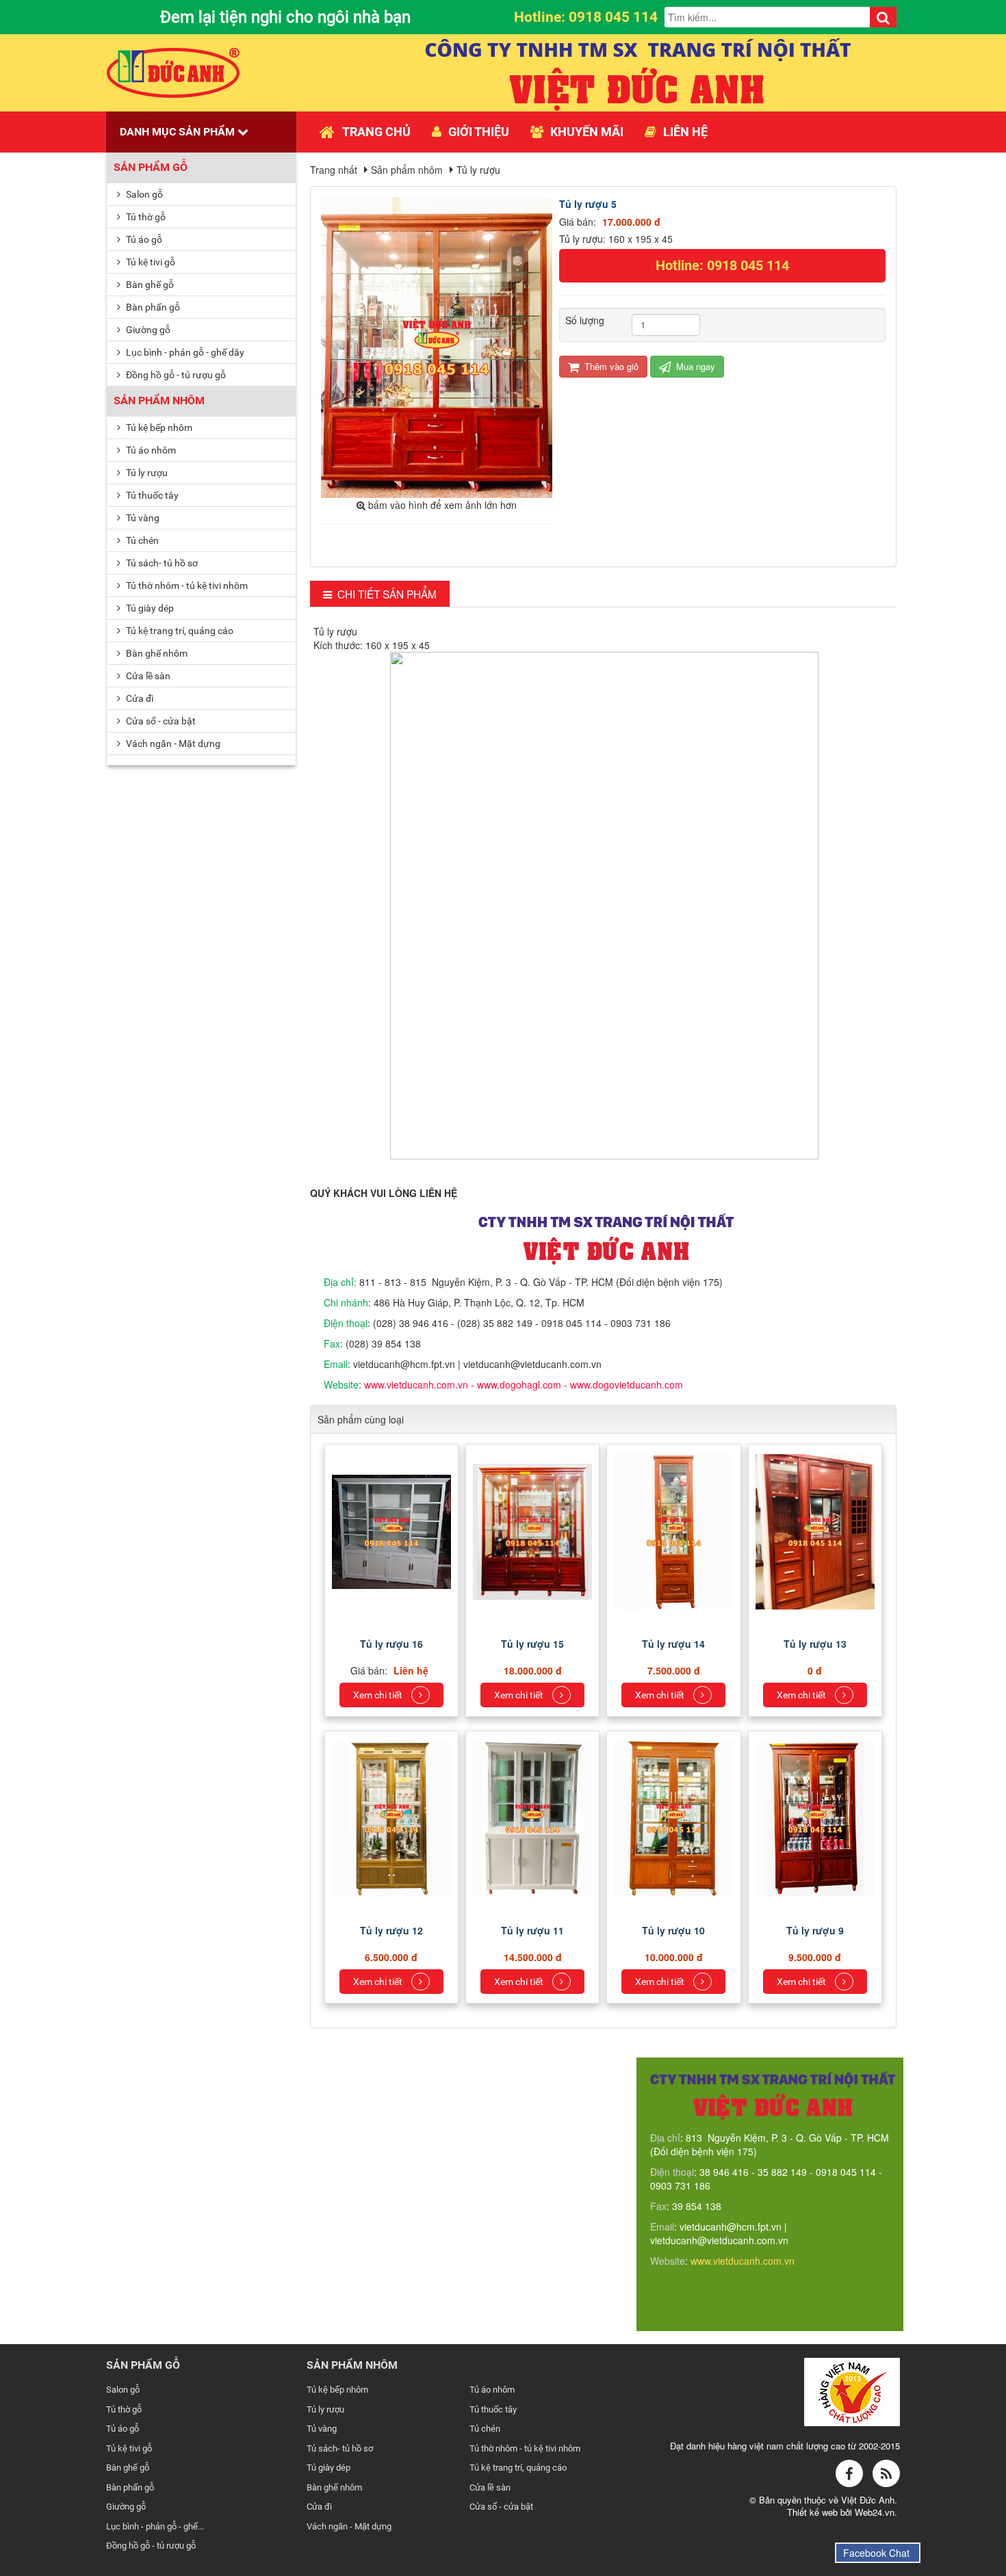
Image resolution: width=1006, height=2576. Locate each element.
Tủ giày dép (149, 608)
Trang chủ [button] (376, 132)
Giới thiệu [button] (479, 132)
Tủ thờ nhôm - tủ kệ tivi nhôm (186, 586)
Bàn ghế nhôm (156, 653)
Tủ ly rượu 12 (391, 1930)
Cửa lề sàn (147, 676)
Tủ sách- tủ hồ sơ (161, 563)
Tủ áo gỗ (143, 239)
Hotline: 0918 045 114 (722, 265)
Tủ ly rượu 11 (532, 1930)
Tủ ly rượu (146, 473)
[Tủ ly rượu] (393, 1530)
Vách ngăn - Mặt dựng (172, 744)
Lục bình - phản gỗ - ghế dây (184, 352)
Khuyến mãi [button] (587, 132)
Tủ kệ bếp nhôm (158, 428)
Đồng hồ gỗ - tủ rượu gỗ (175, 375)
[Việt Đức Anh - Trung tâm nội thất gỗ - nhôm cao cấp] (173, 71)
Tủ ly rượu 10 (673, 1930)
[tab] (380, 594)
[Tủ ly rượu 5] (438, 346)
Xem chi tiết (379, 1695)
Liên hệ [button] (685, 132)
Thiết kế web (814, 2512)
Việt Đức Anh (868, 2500)
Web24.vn (875, 2512)
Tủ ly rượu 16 (391, 1644)
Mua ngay (694, 366)
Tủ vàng (142, 518)
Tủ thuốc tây (151, 495)
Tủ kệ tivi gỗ (150, 262)
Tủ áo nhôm (150, 450)
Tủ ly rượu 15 (532, 1644)
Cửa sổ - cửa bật (160, 721)
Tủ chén (141, 540)
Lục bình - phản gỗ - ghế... (155, 2526)
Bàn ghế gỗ (149, 285)
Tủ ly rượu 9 (815, 1930)
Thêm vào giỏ (610, 366)
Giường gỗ (147, 330)
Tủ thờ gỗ (145, 217)
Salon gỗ (143, 194)
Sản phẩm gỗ (151, 167)
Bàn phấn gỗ (152, 307)
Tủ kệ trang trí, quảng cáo (179, 631)
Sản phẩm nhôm (159, 400)
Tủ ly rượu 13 (815, 1644)
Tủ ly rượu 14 (673, 1644)
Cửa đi (139, 698)
